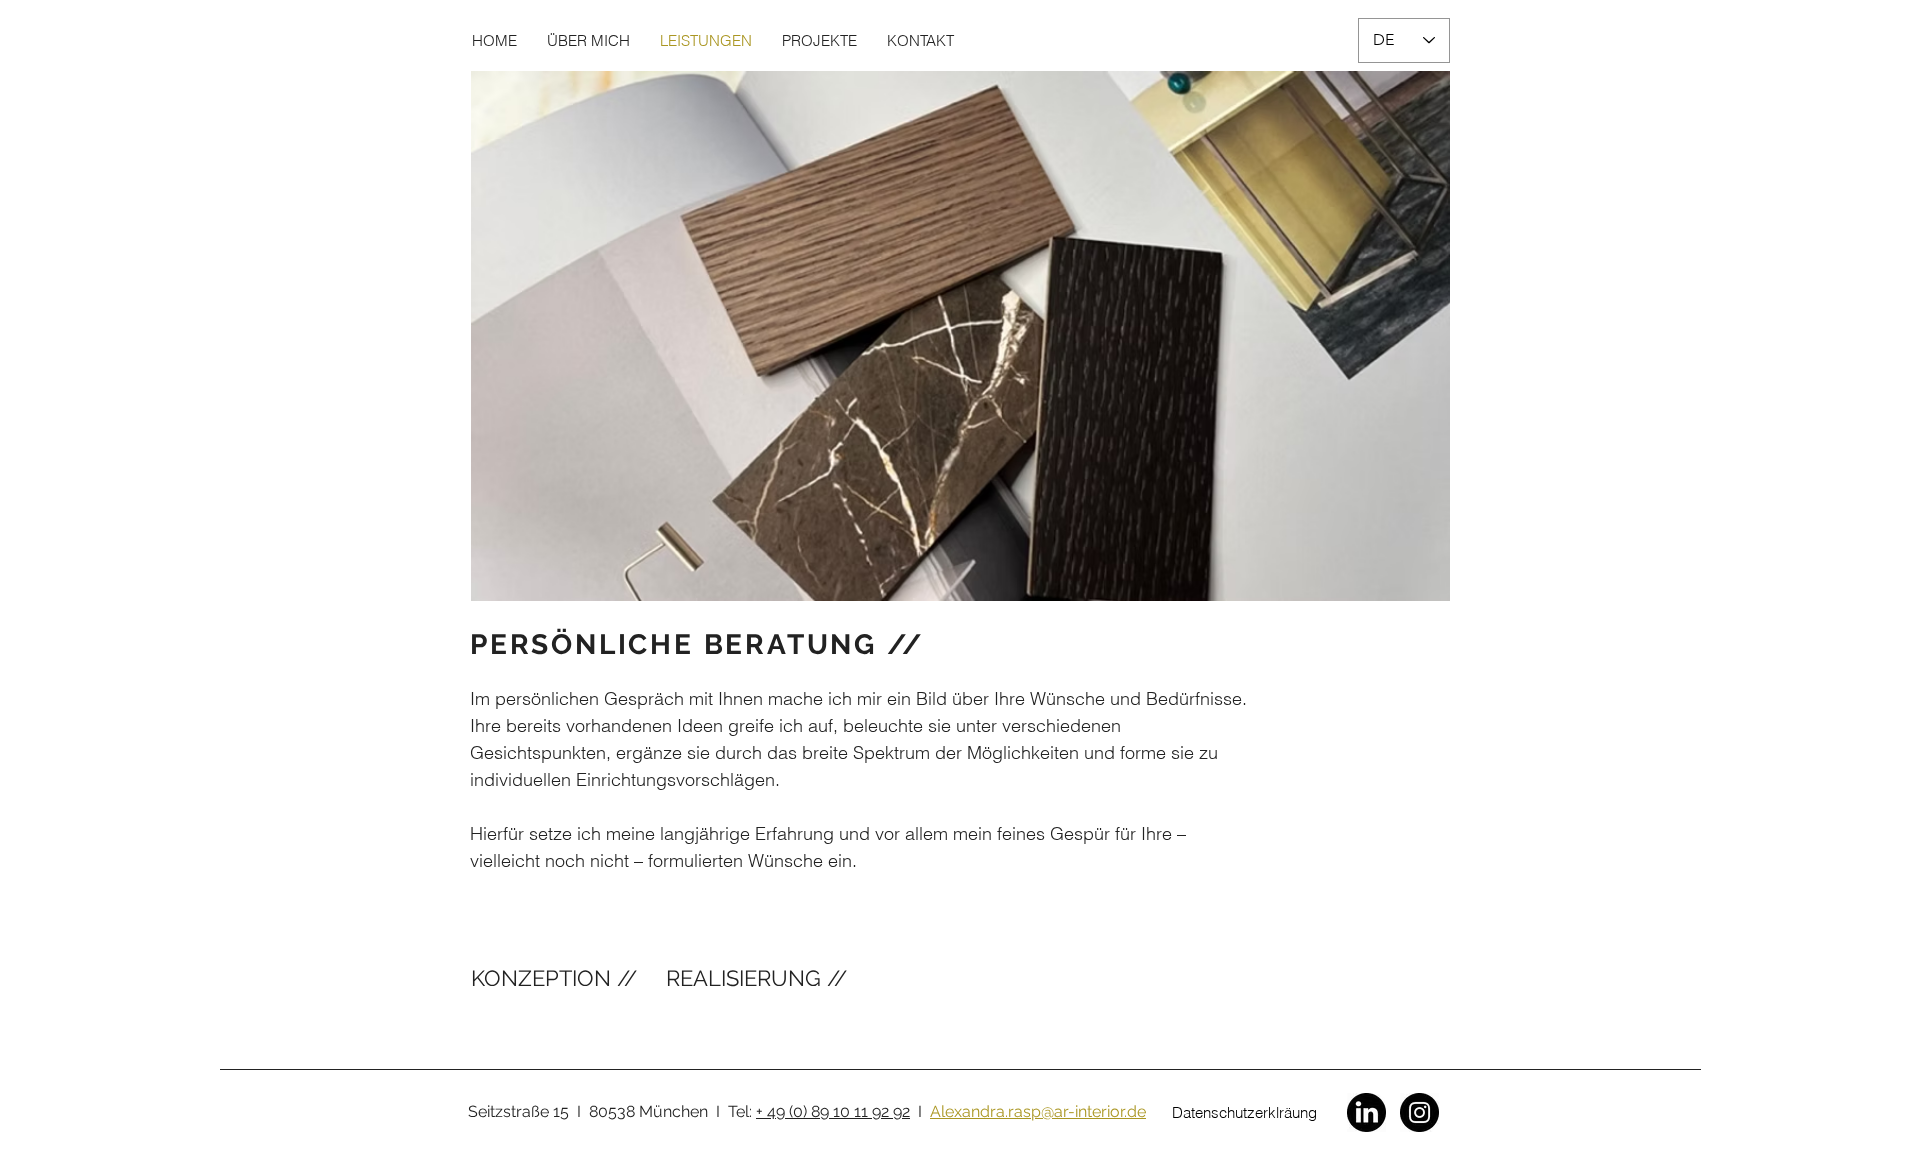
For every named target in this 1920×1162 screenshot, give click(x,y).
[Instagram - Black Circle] (1419, 1112)
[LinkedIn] (1366, 1112)
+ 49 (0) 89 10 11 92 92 (833, 1111)
